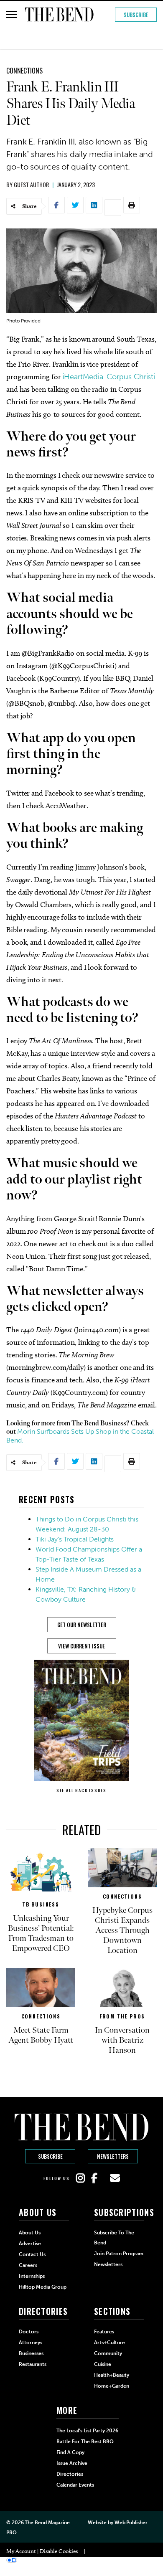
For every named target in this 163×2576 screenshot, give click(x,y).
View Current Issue (81, 1646)
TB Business (41, 1904)
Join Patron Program (119, 2254)
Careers (28, 2265)
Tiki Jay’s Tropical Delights (75, 1539)
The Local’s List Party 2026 (87, 2431)
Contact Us (32, 2254)
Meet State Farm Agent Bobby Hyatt (41, 2035)
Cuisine (103, 2364)
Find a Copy (70, 2452)
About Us (30, 2233)
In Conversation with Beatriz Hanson (122, 2040)
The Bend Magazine (47, 2523)
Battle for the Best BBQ (85, 2442)
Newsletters (113, 2156)
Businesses (31, 2353)
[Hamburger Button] (11, 15)
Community (108, 2353)
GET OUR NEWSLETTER (82, 1625)
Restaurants (33, 2364)
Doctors (29, 2332)
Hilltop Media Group (43, 2287)
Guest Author (31, 184)
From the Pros (122, 2016)
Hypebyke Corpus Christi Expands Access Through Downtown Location (122, 1930)
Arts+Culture (110, 2343)
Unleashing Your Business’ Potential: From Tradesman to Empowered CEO (41, 1933)
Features (104, 2332)
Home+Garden (112, 2386)
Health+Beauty (112, 2375)
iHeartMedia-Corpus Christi (109, 377)
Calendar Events (75, 2485)
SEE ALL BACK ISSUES (81, 1790)
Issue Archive (72, 2463)
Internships (32, 2276)
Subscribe (136, 15)
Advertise (30, 2244)
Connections (24, 71)
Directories (70, 2474)
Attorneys (31, 2343)
